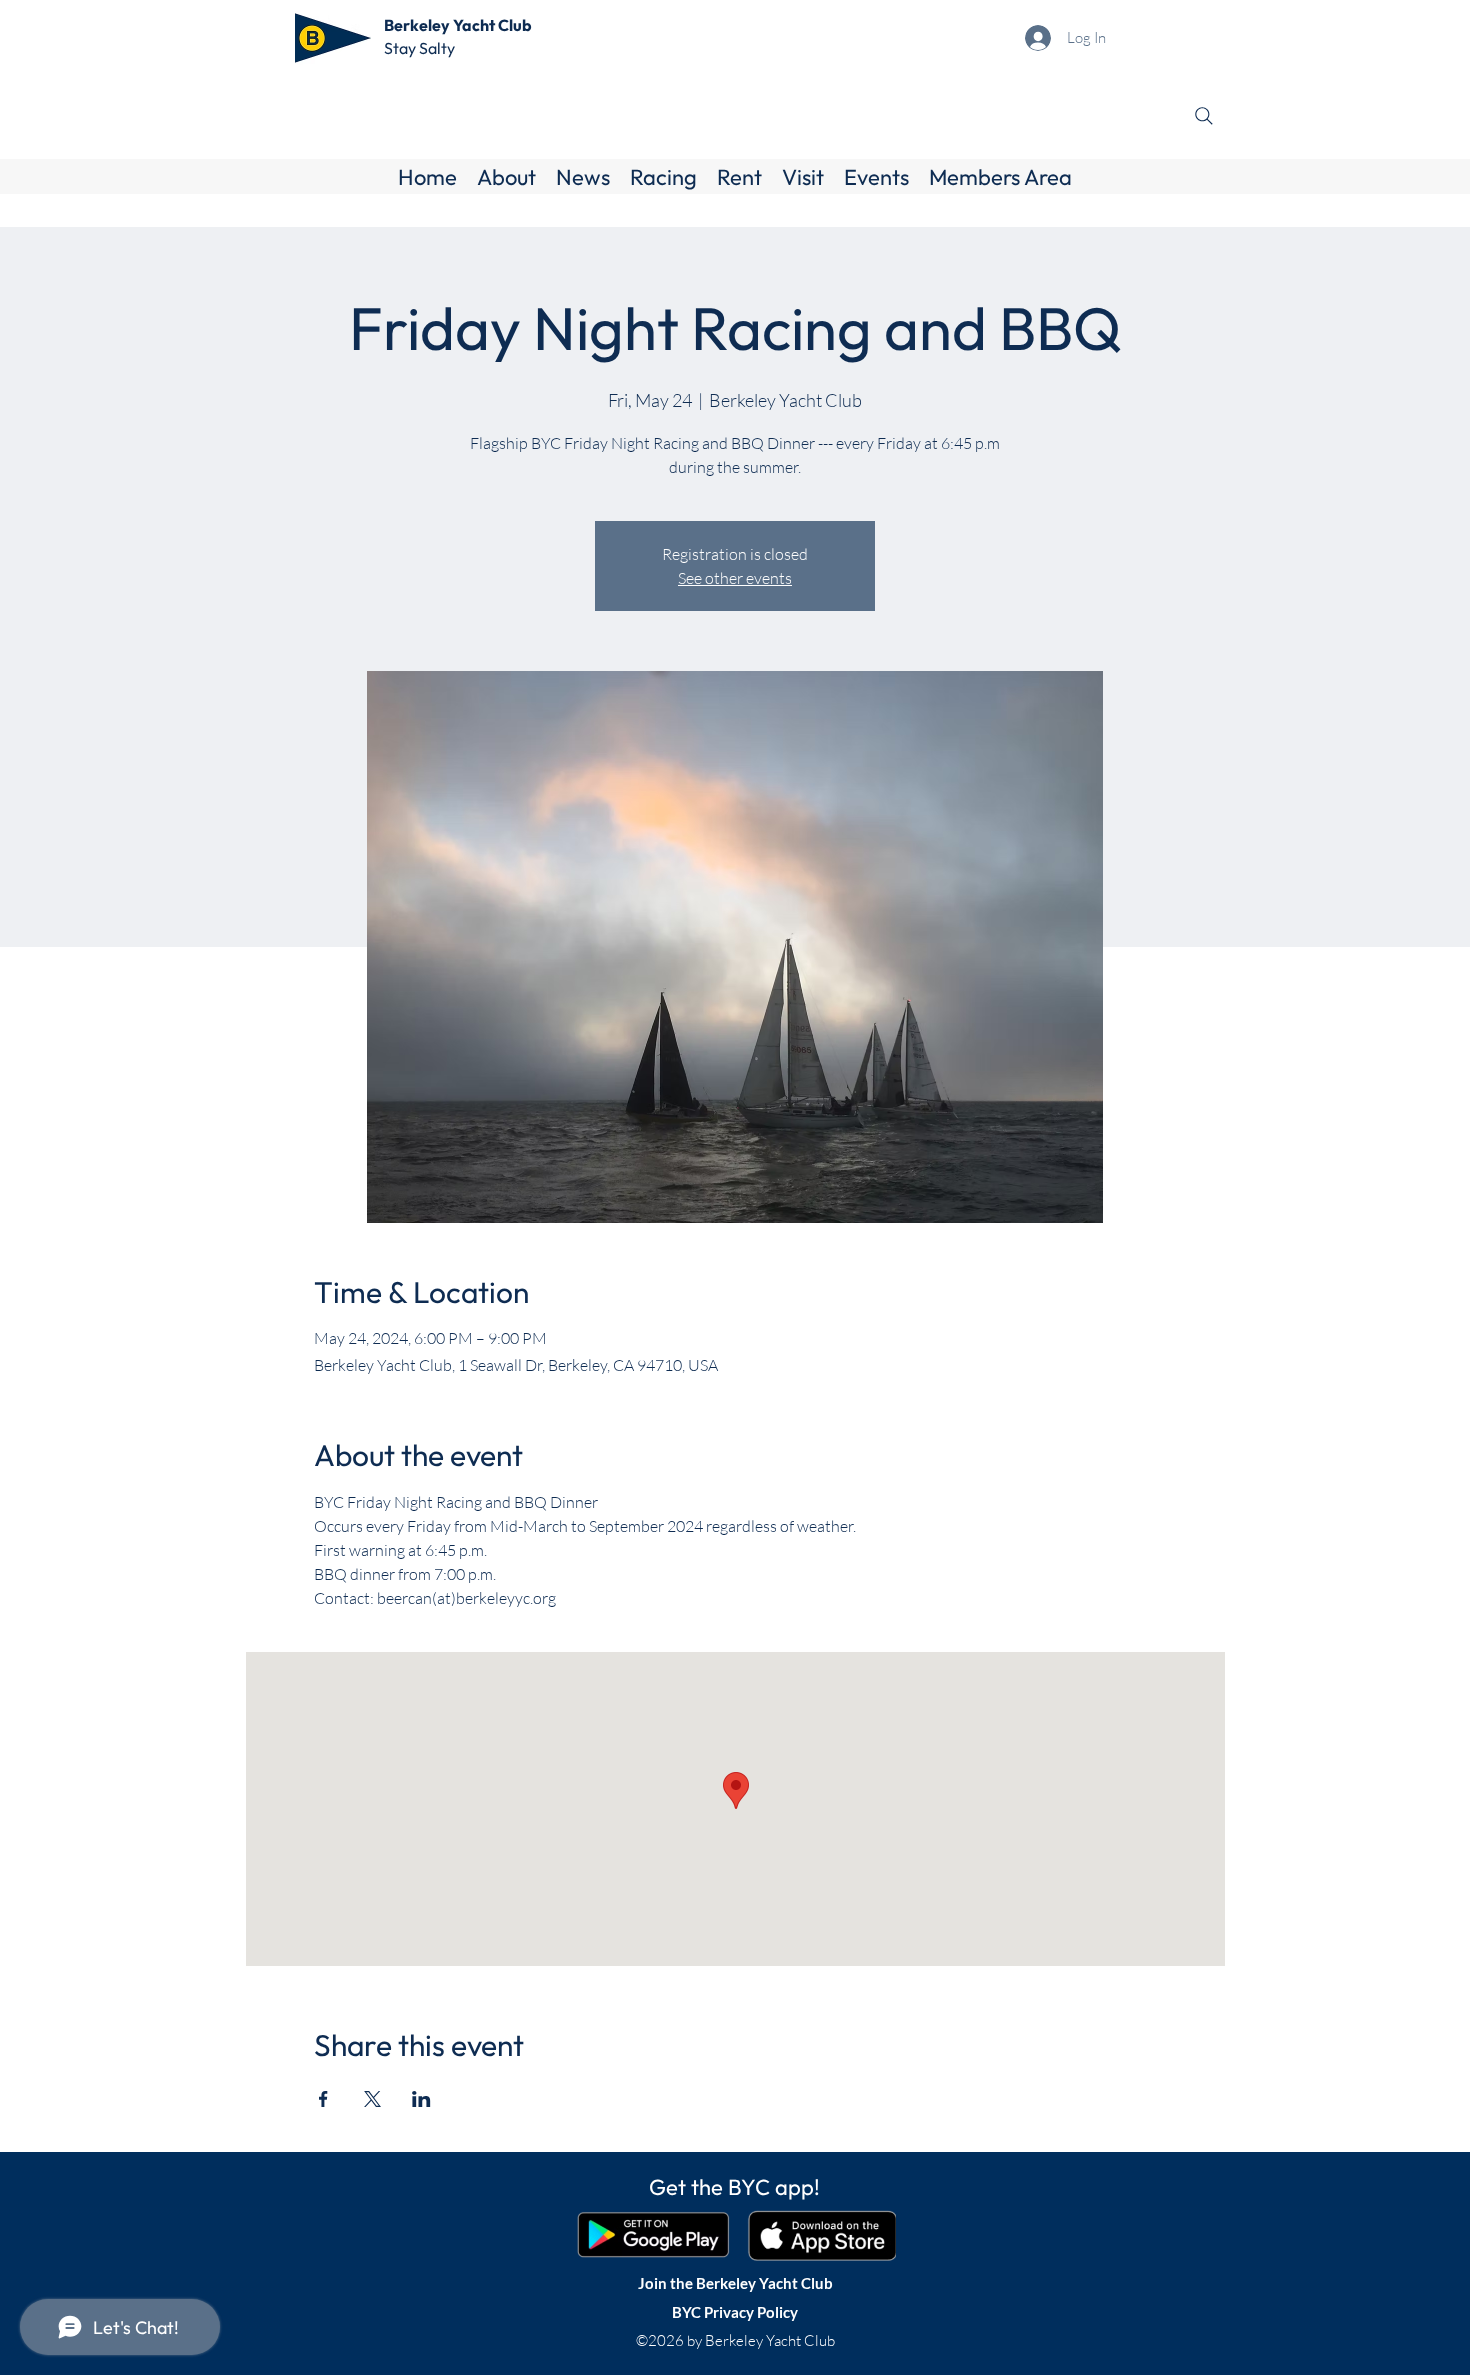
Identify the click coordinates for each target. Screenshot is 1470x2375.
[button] (506, 177)
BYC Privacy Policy (735, 2312)
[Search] (1204, 116)
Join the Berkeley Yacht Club (735, 2283)
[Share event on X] (372, 2099)
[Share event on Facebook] (323, 2099)
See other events (735, 578)
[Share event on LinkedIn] (421, 2099)
